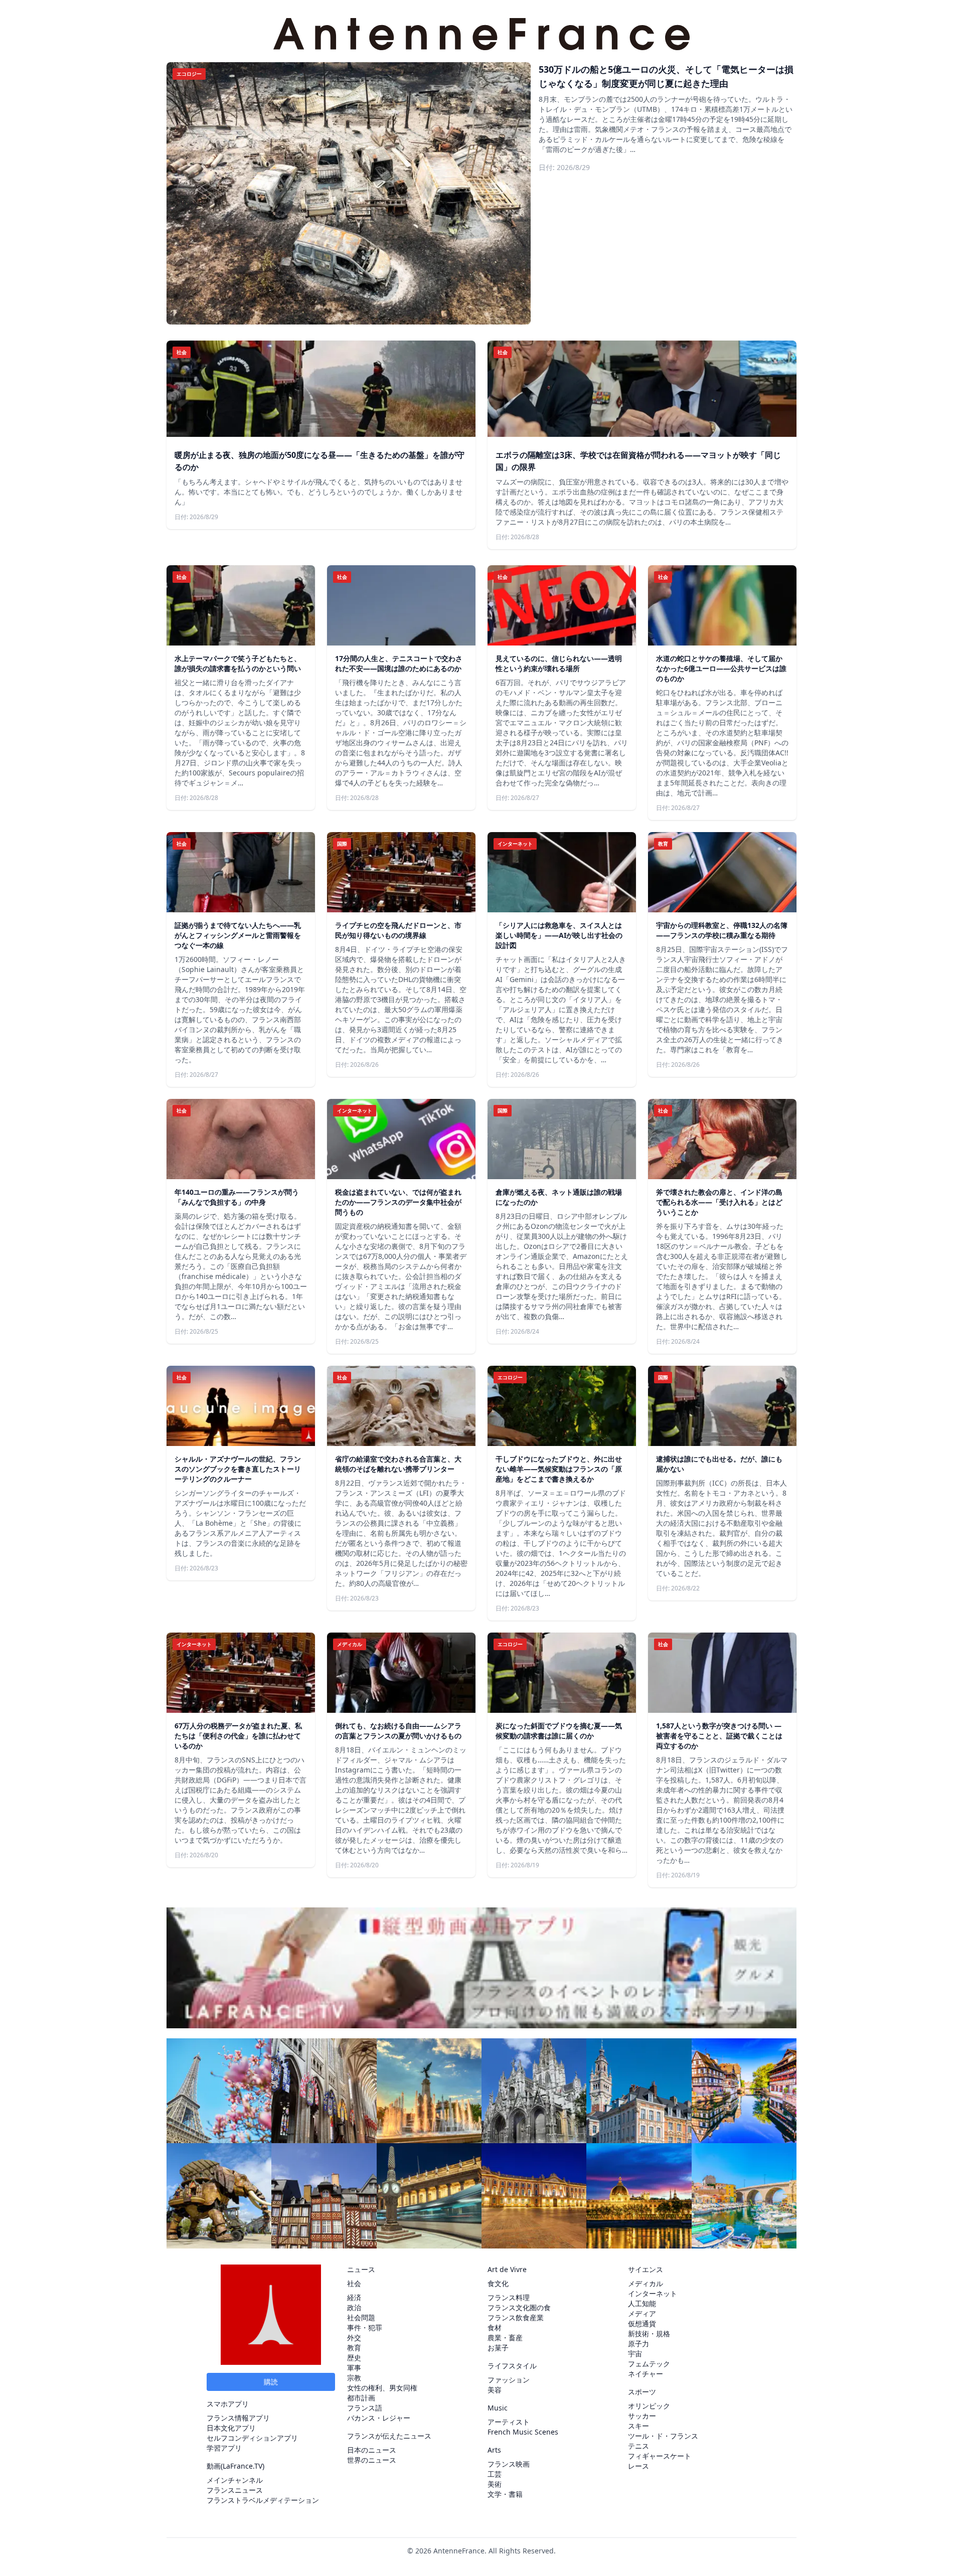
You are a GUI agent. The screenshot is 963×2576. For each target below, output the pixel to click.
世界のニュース (372, 2460)
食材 (495, 2327)
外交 (354, 2338)
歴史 (354, 2358)
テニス (638, 2446)
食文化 (498, 2283)
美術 (495, 2484)
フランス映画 (509, 2464)
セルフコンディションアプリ (252, 2438)
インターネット (653, 2293)
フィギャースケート (660, 2456)
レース (638, 2466)
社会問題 (361, 2317)
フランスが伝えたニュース (389, 2436)
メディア (642, 2313)
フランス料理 (509, 2297)
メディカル (646, 2283)
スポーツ (642, 2392)
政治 (354, 2307)
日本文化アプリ (231, 2428)
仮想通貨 (642, 2323)
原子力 (638, 2344)
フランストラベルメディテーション (263, 2500)
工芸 (495, 2474)
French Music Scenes (523, 2432)
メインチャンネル (235, 2480)
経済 (354, 2297)
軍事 (354, 2368)
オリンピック (649, 2406)
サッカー (642, 2416)
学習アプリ (224, 2448)
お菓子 (498, 2348)
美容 (495, 2390)
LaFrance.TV (243, 2466)
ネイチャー (646, 2374)
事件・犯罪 (365, 2327)
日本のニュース (372, 2450)
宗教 (354, 2378)
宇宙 (635, 2354)
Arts (494, 2450)
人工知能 (642, 2303)
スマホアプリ (228, 2404)
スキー (638, 2426)
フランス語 (365, 2408)
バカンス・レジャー (379, 2418)
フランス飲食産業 (516, 2317)
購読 (271, 2382)
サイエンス (646, 2269)
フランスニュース (235, 2490)
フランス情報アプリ (238, 2418)
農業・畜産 (505, 2338)
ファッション (509, 2380)
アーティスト (509, 2422)
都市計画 (361, 2398)
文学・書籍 (505, 2494)
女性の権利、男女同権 (382, 2388)
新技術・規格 (649, 2333)
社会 (354, 2283)
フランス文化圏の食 (519, 2307)
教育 (354, 2348)
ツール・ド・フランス (663, 2436)
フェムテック (649, 2364)
